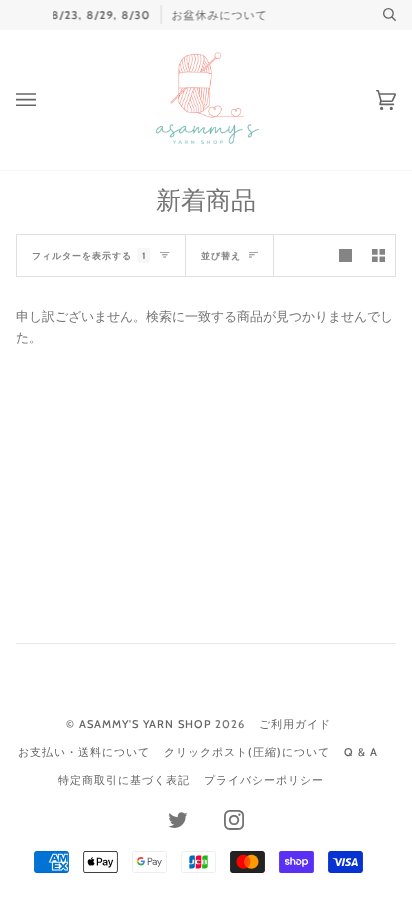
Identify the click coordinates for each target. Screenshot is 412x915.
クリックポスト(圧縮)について (247, 752)
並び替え (221, 255)
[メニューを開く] (46, 100)
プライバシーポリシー (264, 780)
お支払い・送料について (84, 752)
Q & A (361, 752)
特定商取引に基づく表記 (124, 780)
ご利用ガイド (295, 724)
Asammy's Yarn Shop (145, 724)
